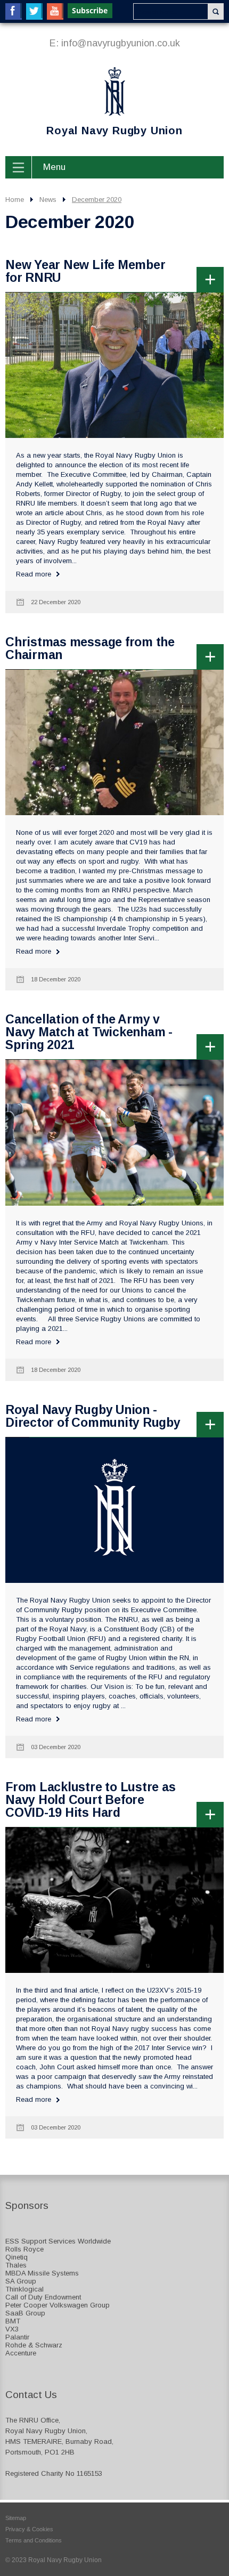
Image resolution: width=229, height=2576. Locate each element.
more (210, 279)
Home (15, 200)
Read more (34, 574)
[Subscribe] (91, 11)
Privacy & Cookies (29, 2529)
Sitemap (16, 2518)
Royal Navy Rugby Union (94, 103)
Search (216, 11)
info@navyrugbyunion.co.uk (121, 43)
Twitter (34, 11)
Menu (54, 167)
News (48, 200)
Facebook (14, 11)
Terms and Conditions (34, 2540)
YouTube (55, 11)
